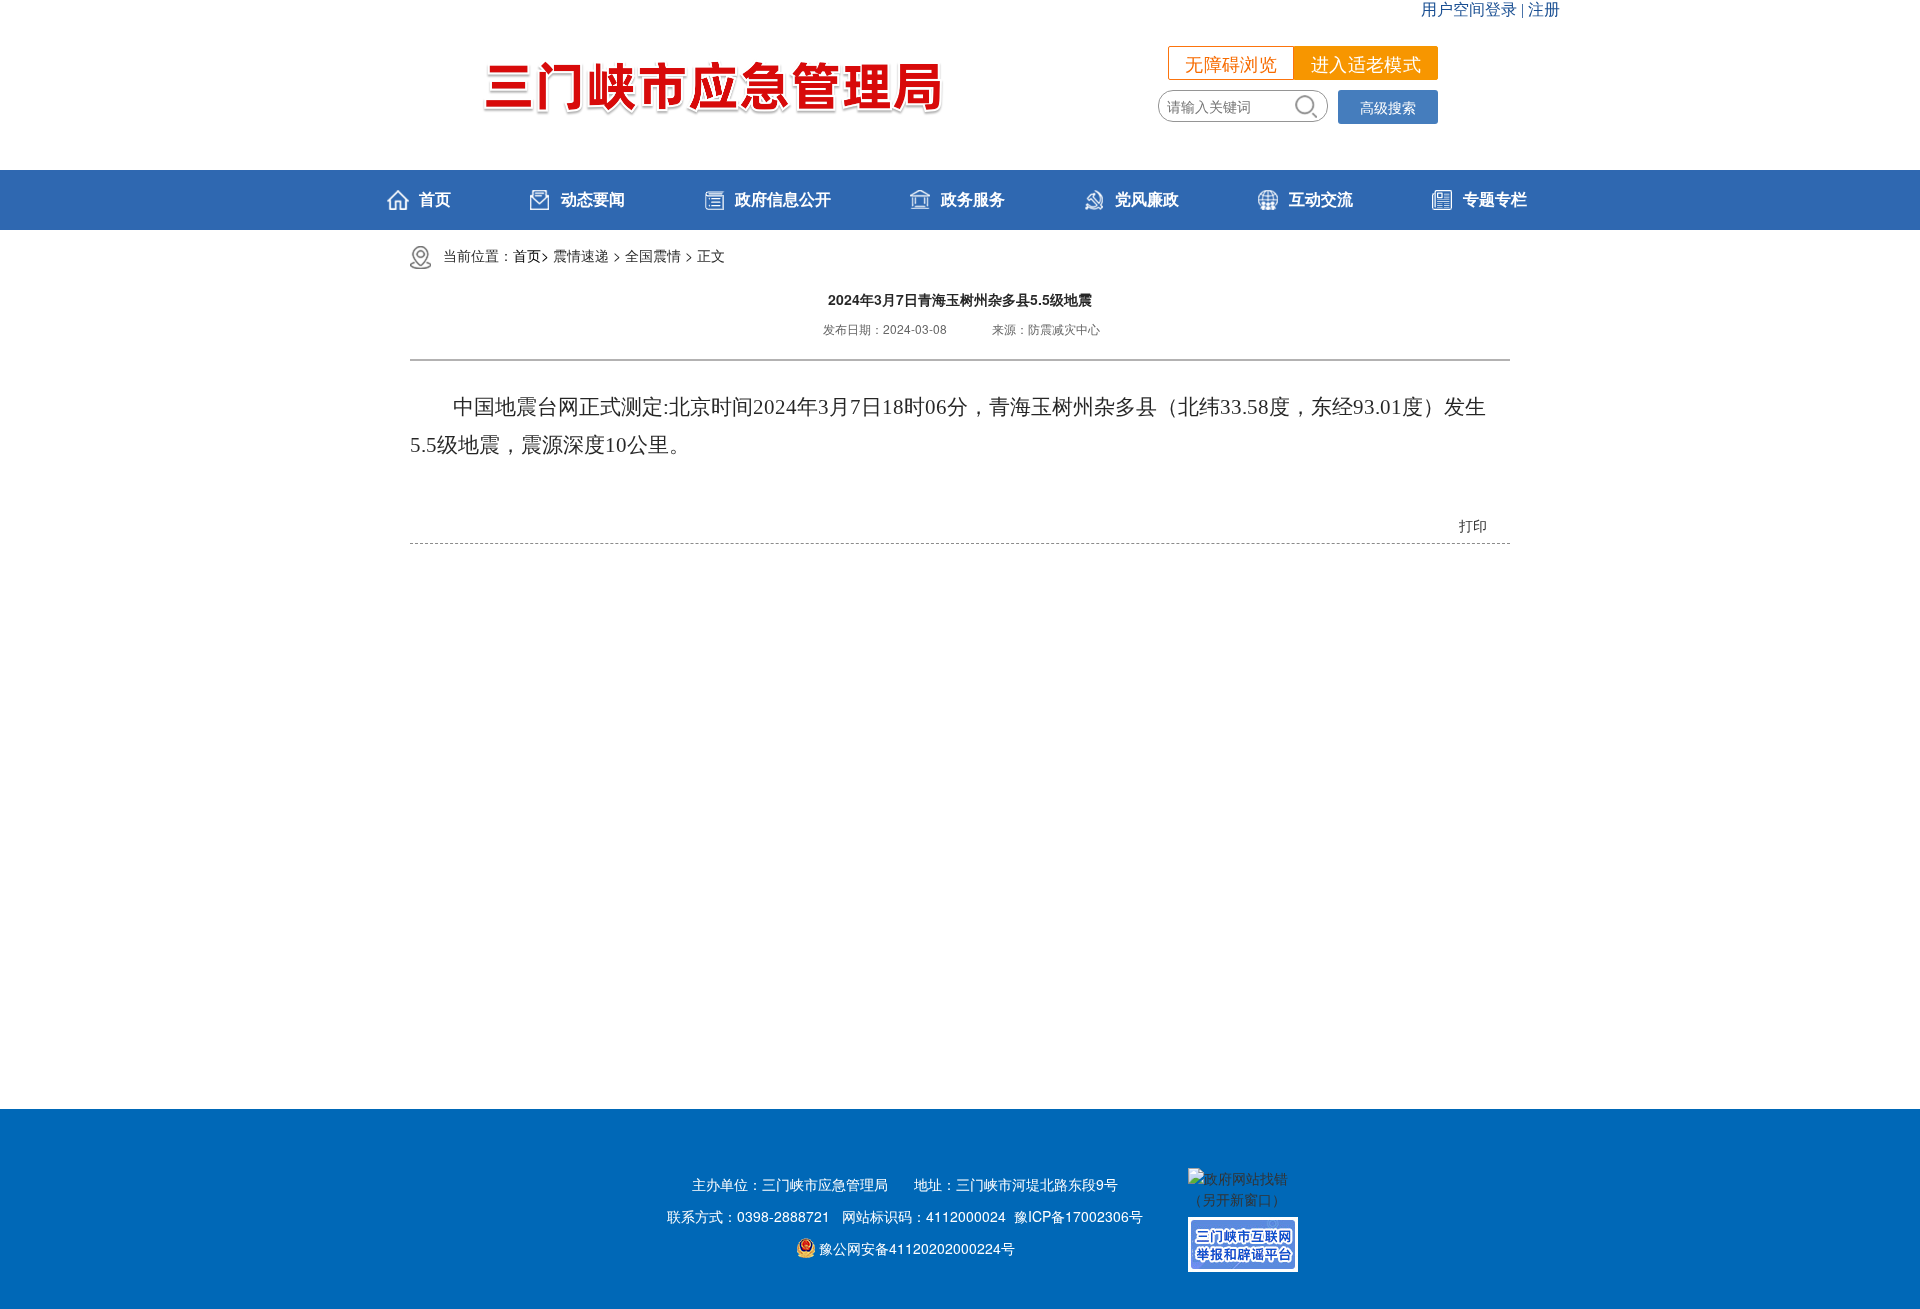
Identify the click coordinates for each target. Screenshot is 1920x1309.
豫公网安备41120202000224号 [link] (917, 1248)
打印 (1473, 525)
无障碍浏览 (1231, 63)
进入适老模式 (1366, 63)
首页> (531, 255)
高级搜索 (1388, 107)
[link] (765, 200)
